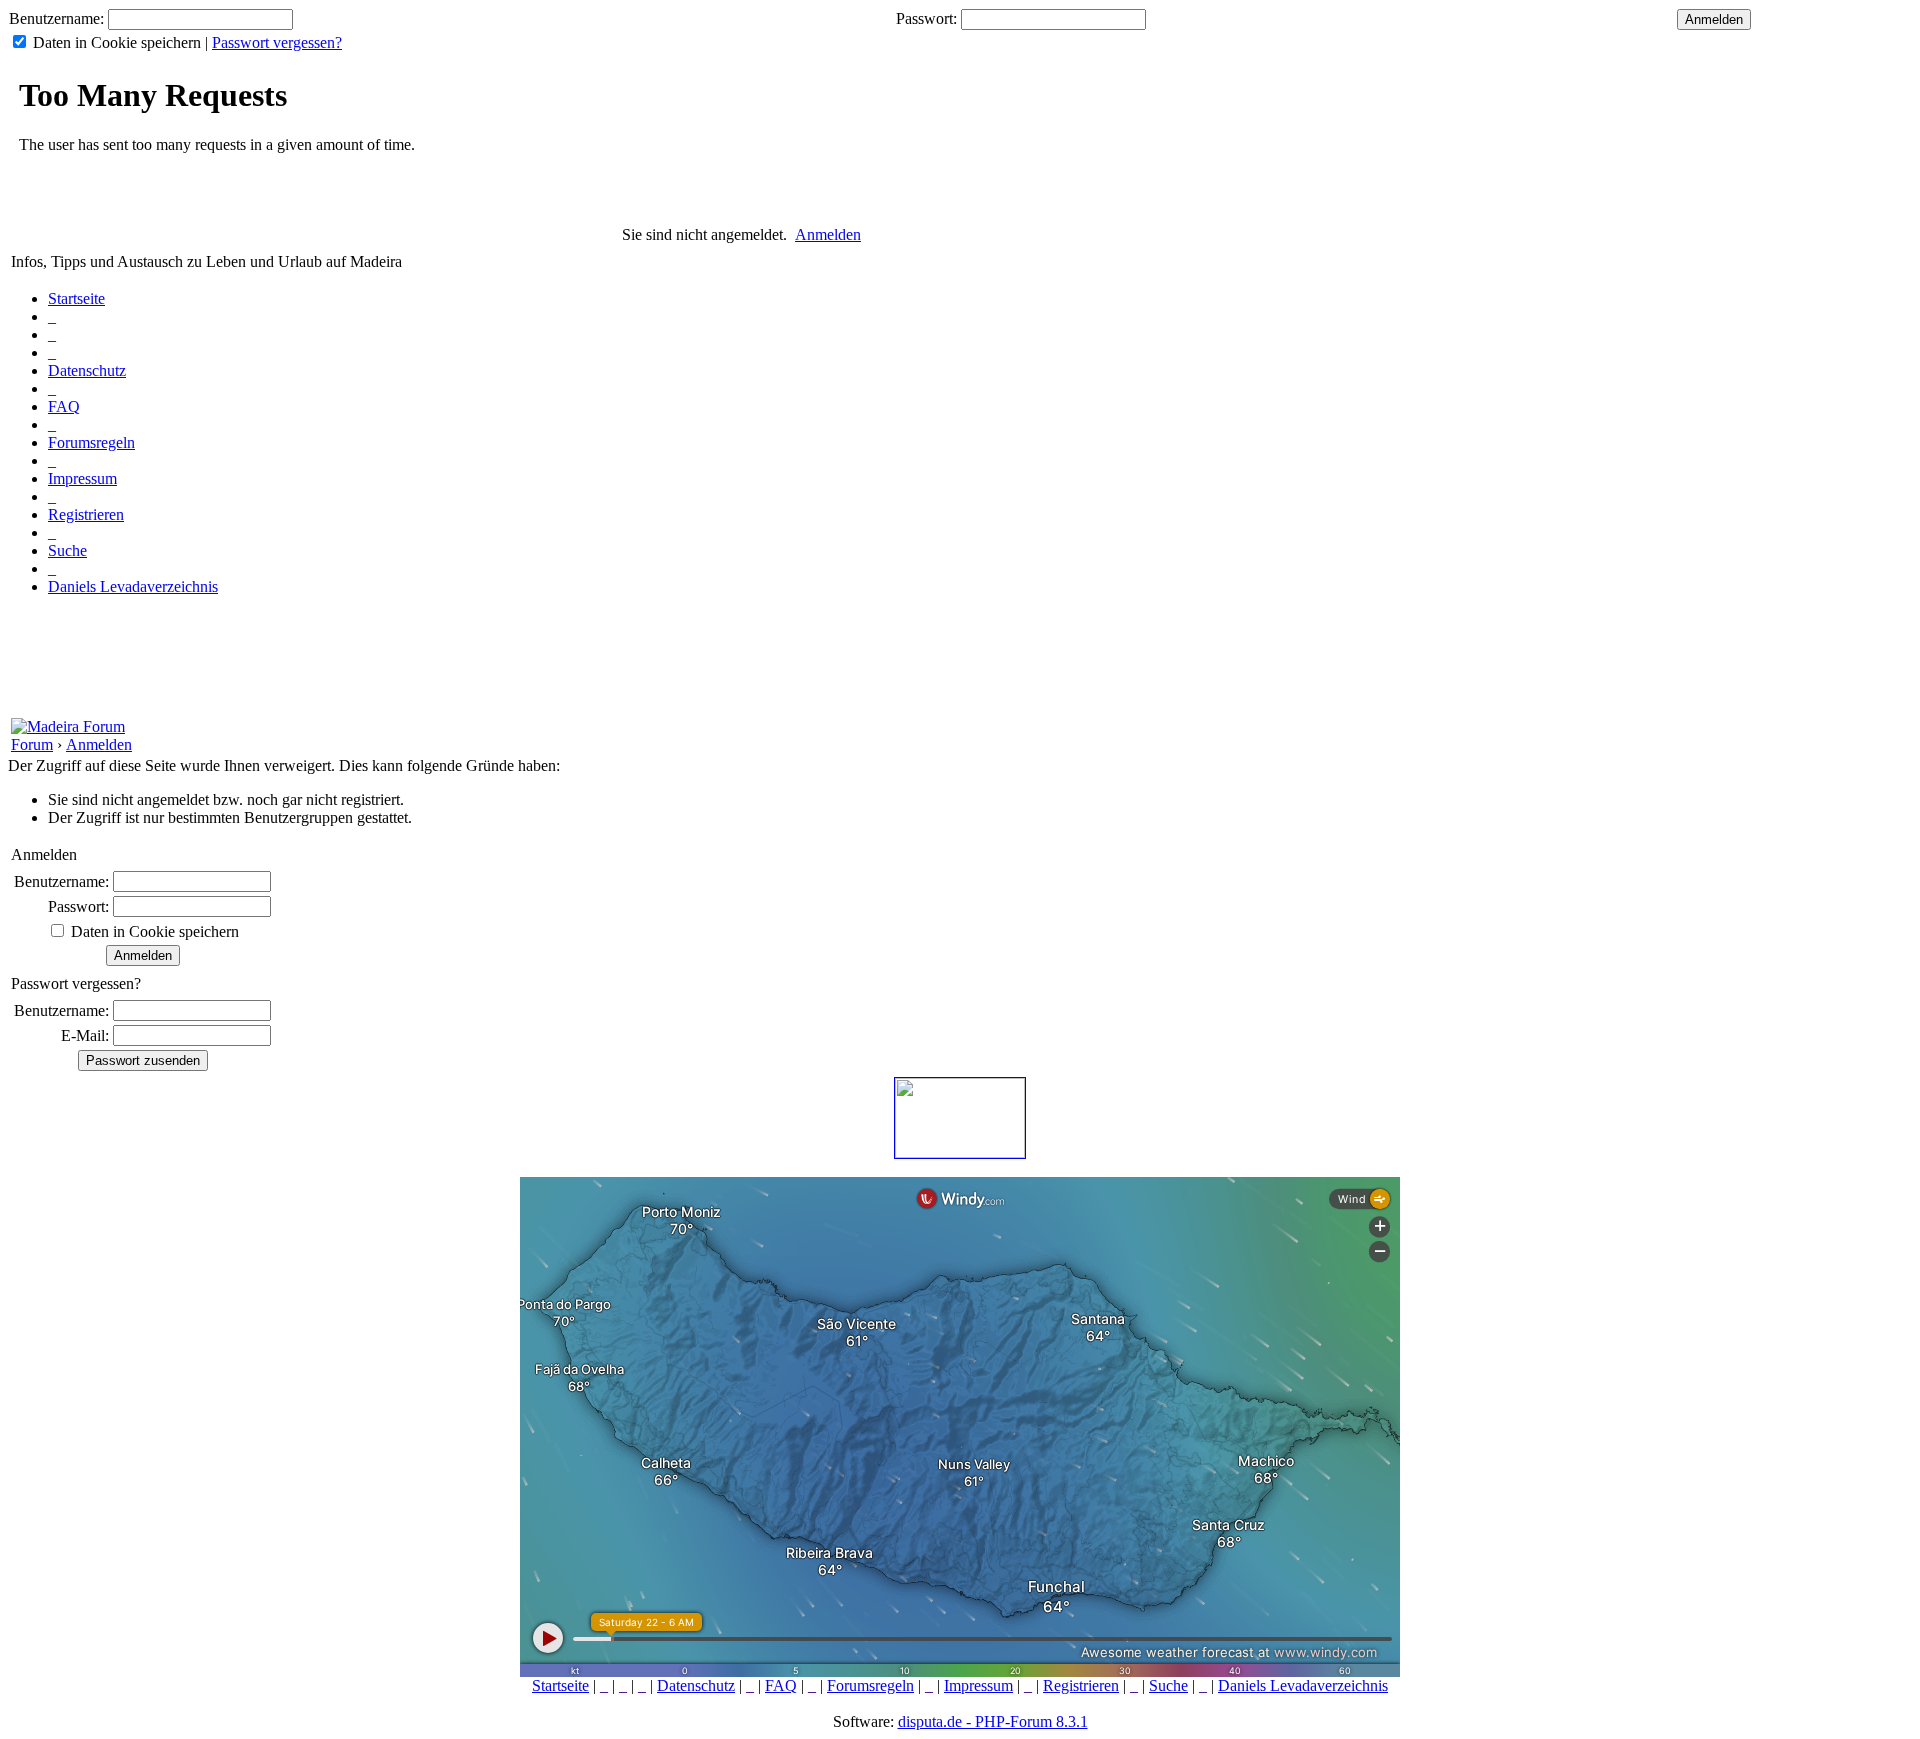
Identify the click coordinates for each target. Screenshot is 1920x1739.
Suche (67, 550)
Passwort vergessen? (277, 42)
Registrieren (86, 514)
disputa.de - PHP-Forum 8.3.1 (993, 1721)
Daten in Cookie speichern (117, 42)
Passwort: (926, 18)
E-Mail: (85, 1035)
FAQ (64, 406)
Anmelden (828, 234)
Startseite (76, 298)
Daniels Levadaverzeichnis (133, 586)
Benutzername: (56, 18)
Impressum (82, 478)
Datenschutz (87, 370)
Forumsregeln (91, 442)
